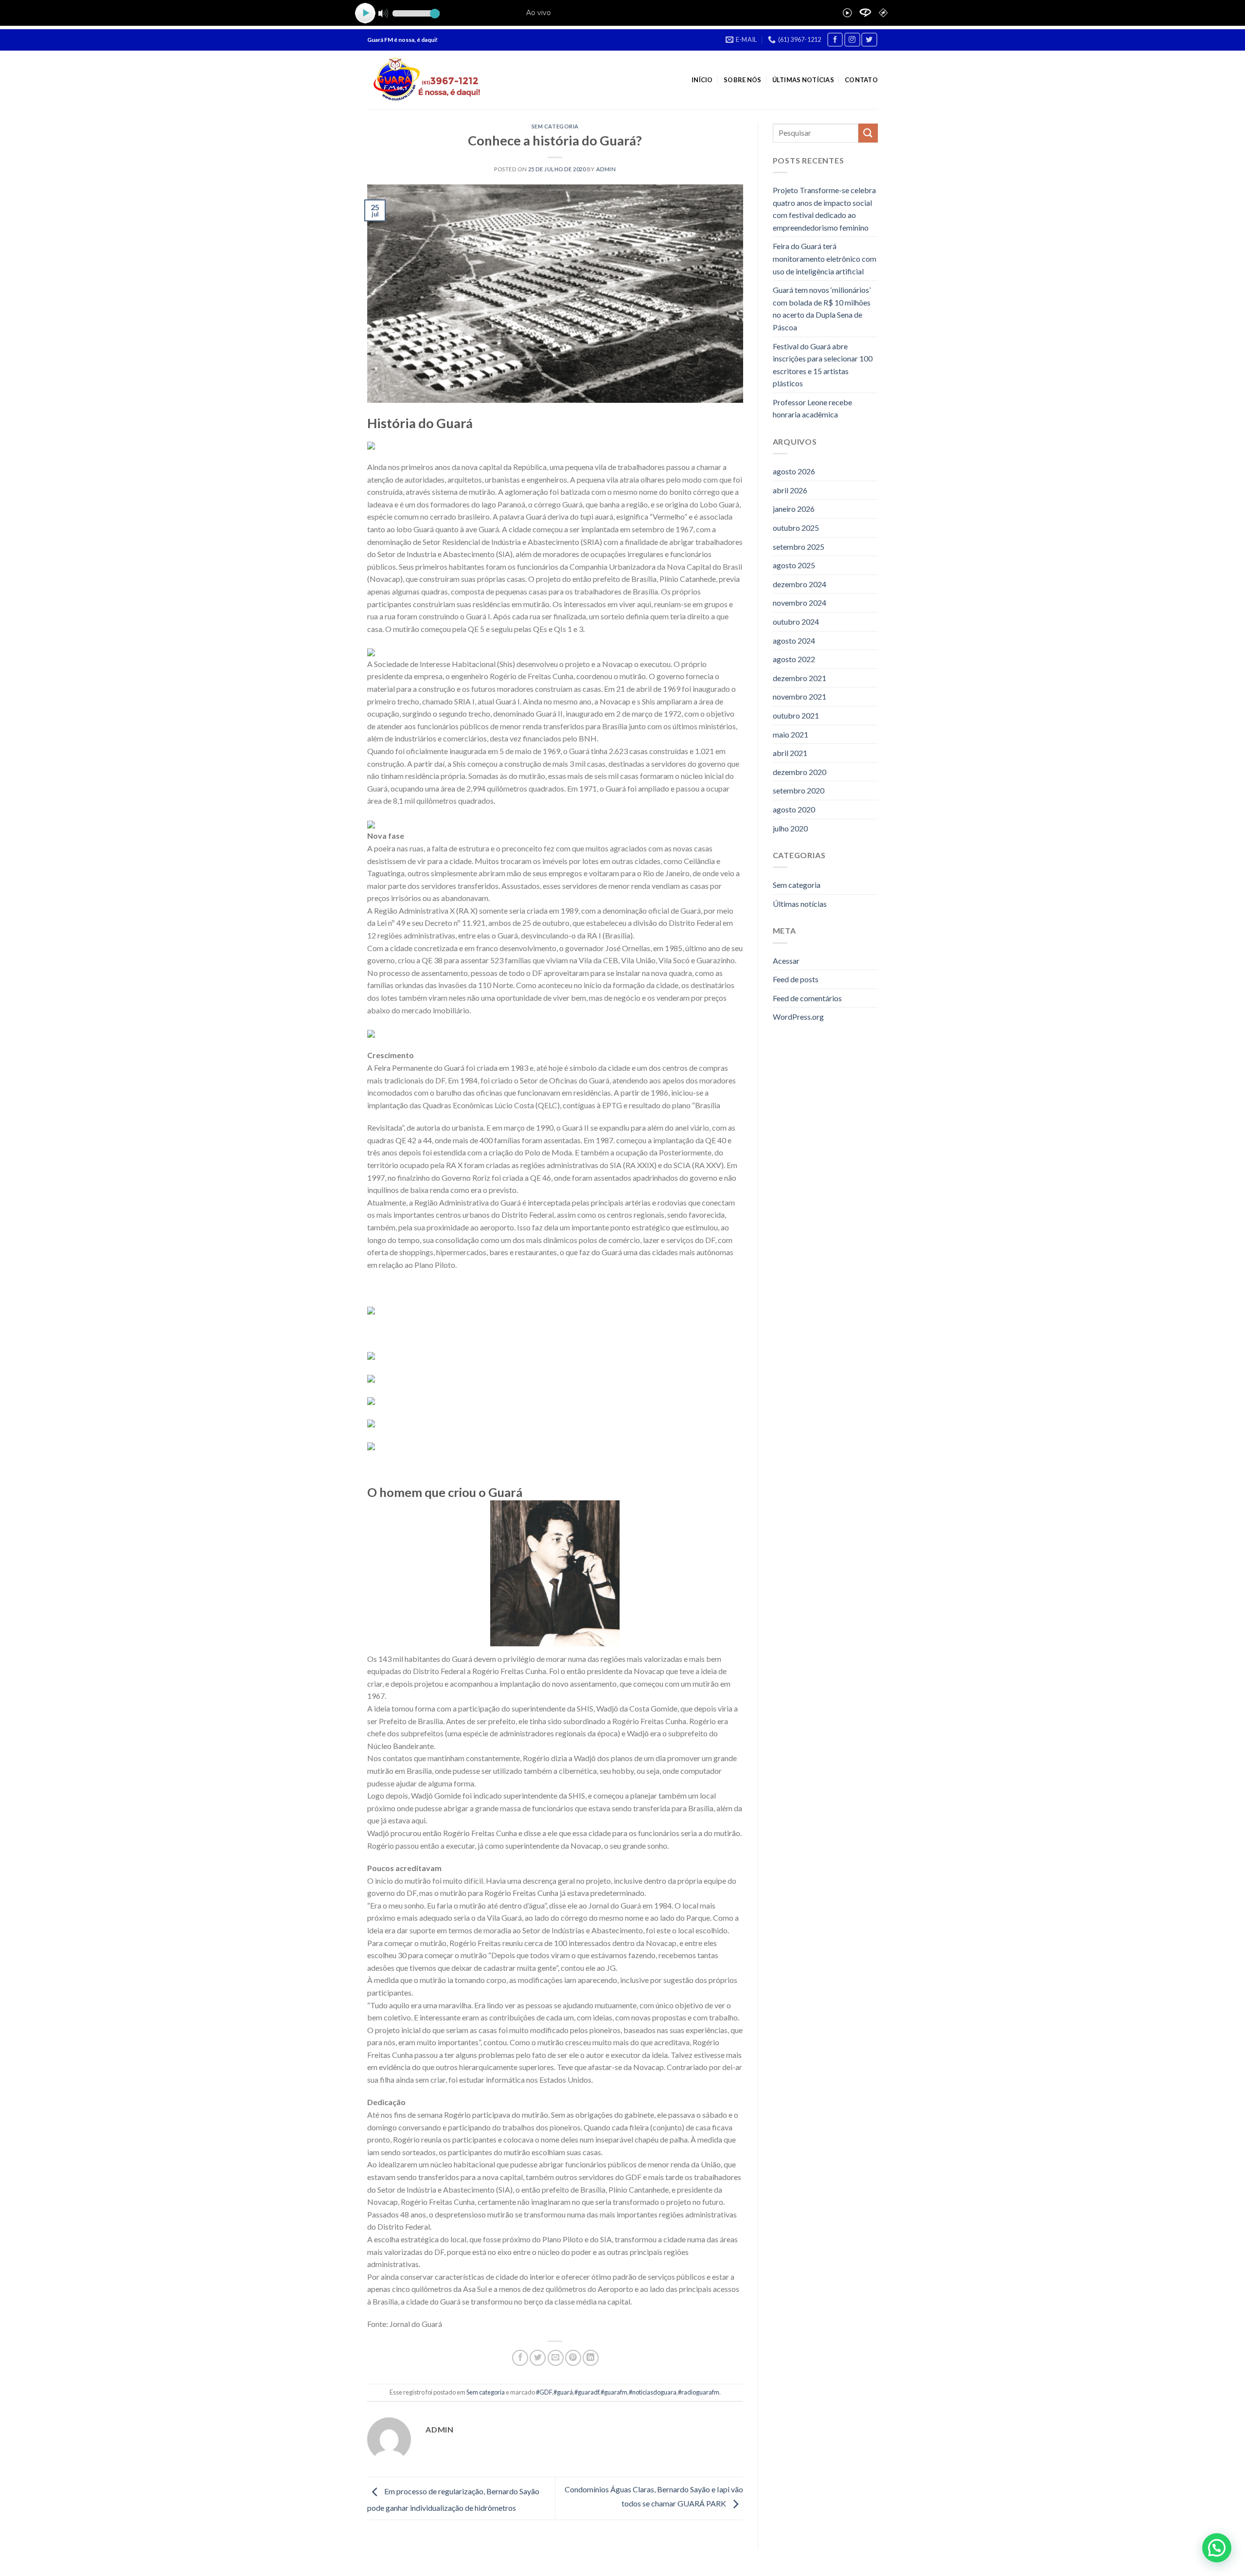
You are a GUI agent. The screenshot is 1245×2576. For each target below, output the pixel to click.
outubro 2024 (796, 621)
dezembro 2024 (800, 584)
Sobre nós (742, 80)
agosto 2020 (794, 809)
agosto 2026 (794, 471)
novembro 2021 (800, 696)
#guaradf (587, 2392)
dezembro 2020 (800, 772)
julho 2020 (790, 828)
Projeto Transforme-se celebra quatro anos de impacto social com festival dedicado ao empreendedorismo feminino (824, 209)
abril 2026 (790, 490)
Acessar (786, 961)
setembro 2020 (799, 790)
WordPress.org (798, 1017)
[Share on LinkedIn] (591, 2358)
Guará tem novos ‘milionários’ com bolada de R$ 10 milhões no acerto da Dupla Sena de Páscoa (822, 308)
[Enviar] (868, 133)
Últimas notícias (803, 80)
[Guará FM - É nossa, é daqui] (424, 80)
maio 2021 (791, 734)
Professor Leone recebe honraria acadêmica (812, 408)
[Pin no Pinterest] (573, 2358)
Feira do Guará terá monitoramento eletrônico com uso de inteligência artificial (825, 258)
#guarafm (614, 2392)
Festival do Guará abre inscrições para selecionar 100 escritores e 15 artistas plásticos (823, 365)
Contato (861, 80)
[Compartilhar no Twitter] (538, 2358)
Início (702, 80)
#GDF (544, 2392)
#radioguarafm (699, 2392)
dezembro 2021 (800, 678)
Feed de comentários (807, 998)
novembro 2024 (800, 603)
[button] (1217, 2548)
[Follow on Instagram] (852, 40)
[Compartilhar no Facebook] (520, 2358)
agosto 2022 (794, 659)
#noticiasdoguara (653, 2392)
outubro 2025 (796, 528)
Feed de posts (796, 979)
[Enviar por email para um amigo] (556, 2358)
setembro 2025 (799, 547)
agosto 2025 (794, 565)
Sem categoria (555, 126)
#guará (563, 2392)
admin (606, 169)
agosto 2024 (794, 640)
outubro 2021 (796, 715)
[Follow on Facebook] (835, 40)
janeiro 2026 (794, 509)
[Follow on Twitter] (869, 40)
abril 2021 (790, 753)
